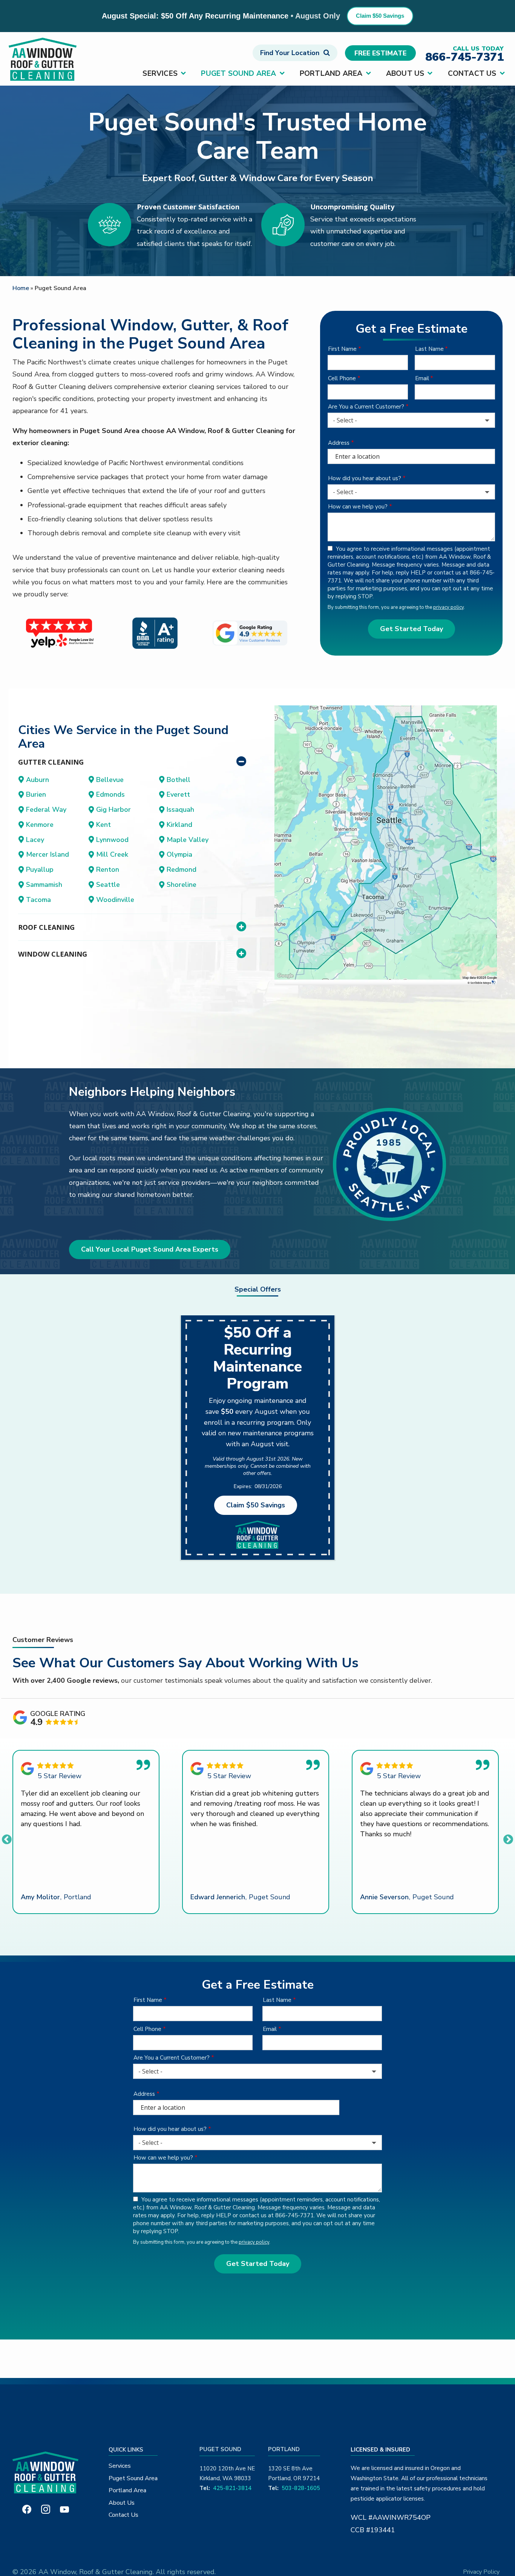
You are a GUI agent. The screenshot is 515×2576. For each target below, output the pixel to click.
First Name (342, 349)
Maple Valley (188, 840)
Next (506, 1838)
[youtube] (64, 2509)
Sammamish (44, 885)
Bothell (179, 780)
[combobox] (411, 420)
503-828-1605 (301, 2488)
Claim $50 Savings (380, 16)
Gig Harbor (113, 810)
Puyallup (40, 869)
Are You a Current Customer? (366, 407)
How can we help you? (358, 507)
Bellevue (110, 780)
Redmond (182, 869)
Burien (36, 794)
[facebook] (27, 2509)
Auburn (38, 780)
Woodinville (115, 900)
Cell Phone (342, 378)
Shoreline (182, 885)
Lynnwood (112, 840)
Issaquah (180, 810)
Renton (108, 869)
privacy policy (448, 607)
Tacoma (38, 900)
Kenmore (40, 825)
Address (339, 443)
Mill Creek (112, 854)
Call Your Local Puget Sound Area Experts (150, 1249)
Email (422, 378)
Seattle (108, 885)
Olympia (179, 854)
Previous (5, 1838)
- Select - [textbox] (345, 420)
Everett (178, 794)
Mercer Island (48, 854)
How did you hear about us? (365, 478)
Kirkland (179, 825)
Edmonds (110, 794)
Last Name (429, 349)
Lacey (35, 840)
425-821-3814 (232, 2488)
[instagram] (46, 2509)
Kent (103, 825)
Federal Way (46, 810)
